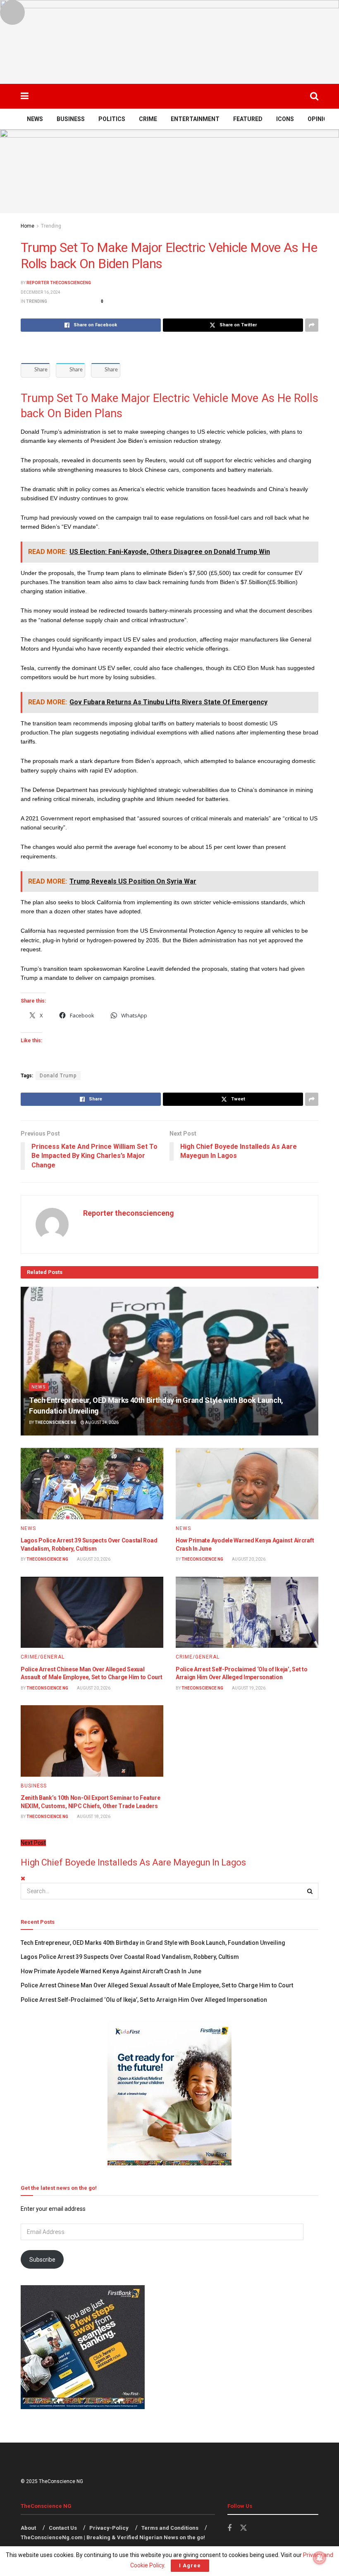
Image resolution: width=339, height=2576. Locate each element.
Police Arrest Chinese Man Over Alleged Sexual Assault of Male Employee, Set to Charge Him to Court (157, 1985)
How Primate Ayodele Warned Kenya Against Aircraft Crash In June (111, 1971)
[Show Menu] (25, 96)
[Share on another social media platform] (312, 325)
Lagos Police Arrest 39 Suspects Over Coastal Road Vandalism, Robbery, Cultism (130, 1957)
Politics (112, 119)
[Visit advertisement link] (169, 42)
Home (27, 226)
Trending (51, 226)
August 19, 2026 (248, 1688)
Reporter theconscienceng (59, 283)
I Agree (190, 2565)
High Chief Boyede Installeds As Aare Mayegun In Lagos (133, 1862)
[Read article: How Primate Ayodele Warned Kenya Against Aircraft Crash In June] (247, 1484)
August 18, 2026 (93, 1817)
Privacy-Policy (109, 2528)
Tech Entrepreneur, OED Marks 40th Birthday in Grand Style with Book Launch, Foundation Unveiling (153, 1943)
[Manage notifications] (320, 2558)
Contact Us (63, 2528)
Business (71, 119)
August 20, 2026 (93, 1559)
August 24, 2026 (101, 1422)
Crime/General (43, 1657)
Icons (285, 119)
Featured (248, 119)
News (35, 119)
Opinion (320, 119)
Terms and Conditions (170, 2528)
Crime (148, 119)
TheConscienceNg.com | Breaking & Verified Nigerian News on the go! (113, 2537)
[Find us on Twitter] (244, 2528)
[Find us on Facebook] (229, 2528)
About (28, 2528)
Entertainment (195, 119)
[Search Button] (314, 96)
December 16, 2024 (41, 292)
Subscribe (42, 2260)
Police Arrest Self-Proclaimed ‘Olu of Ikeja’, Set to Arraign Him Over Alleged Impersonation (144, 2000)
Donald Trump (58, 1076)
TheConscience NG (56, 1422)
